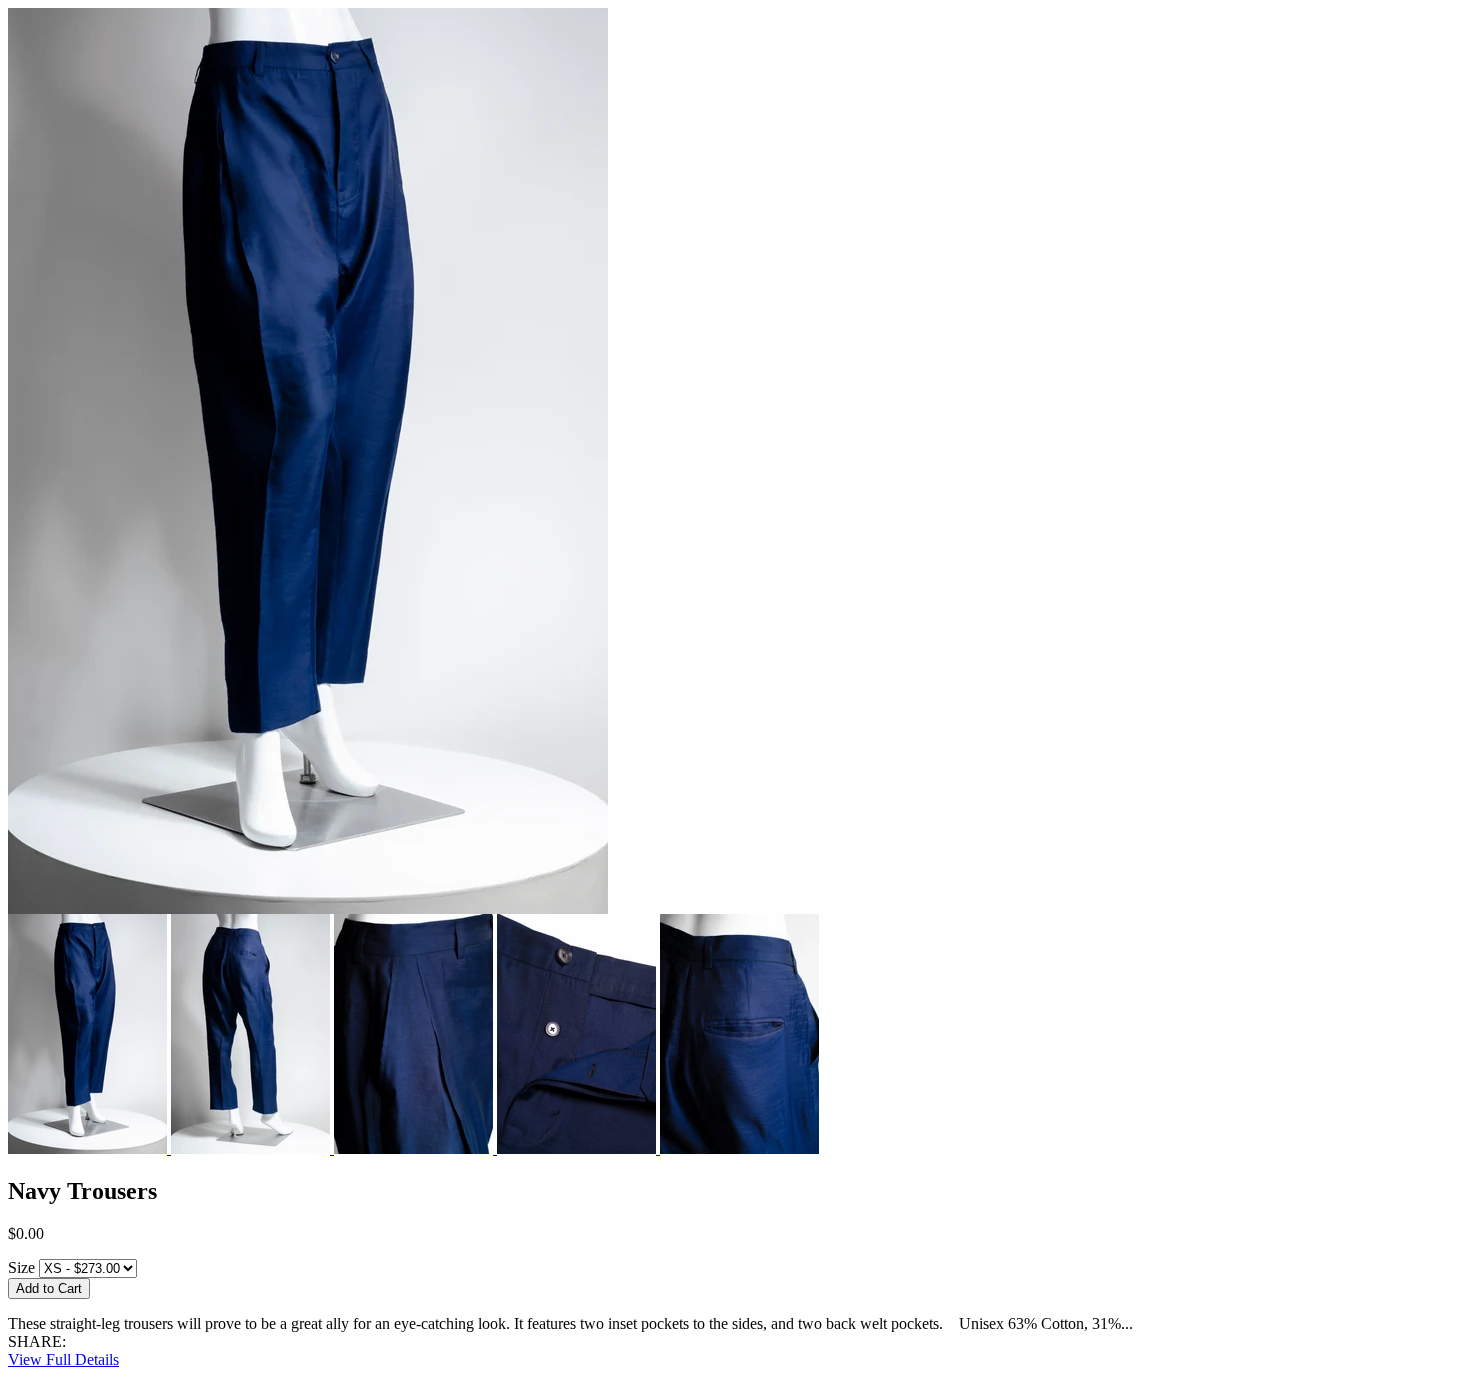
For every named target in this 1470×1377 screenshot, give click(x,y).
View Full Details (63, 1359)
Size (21, 1267)
